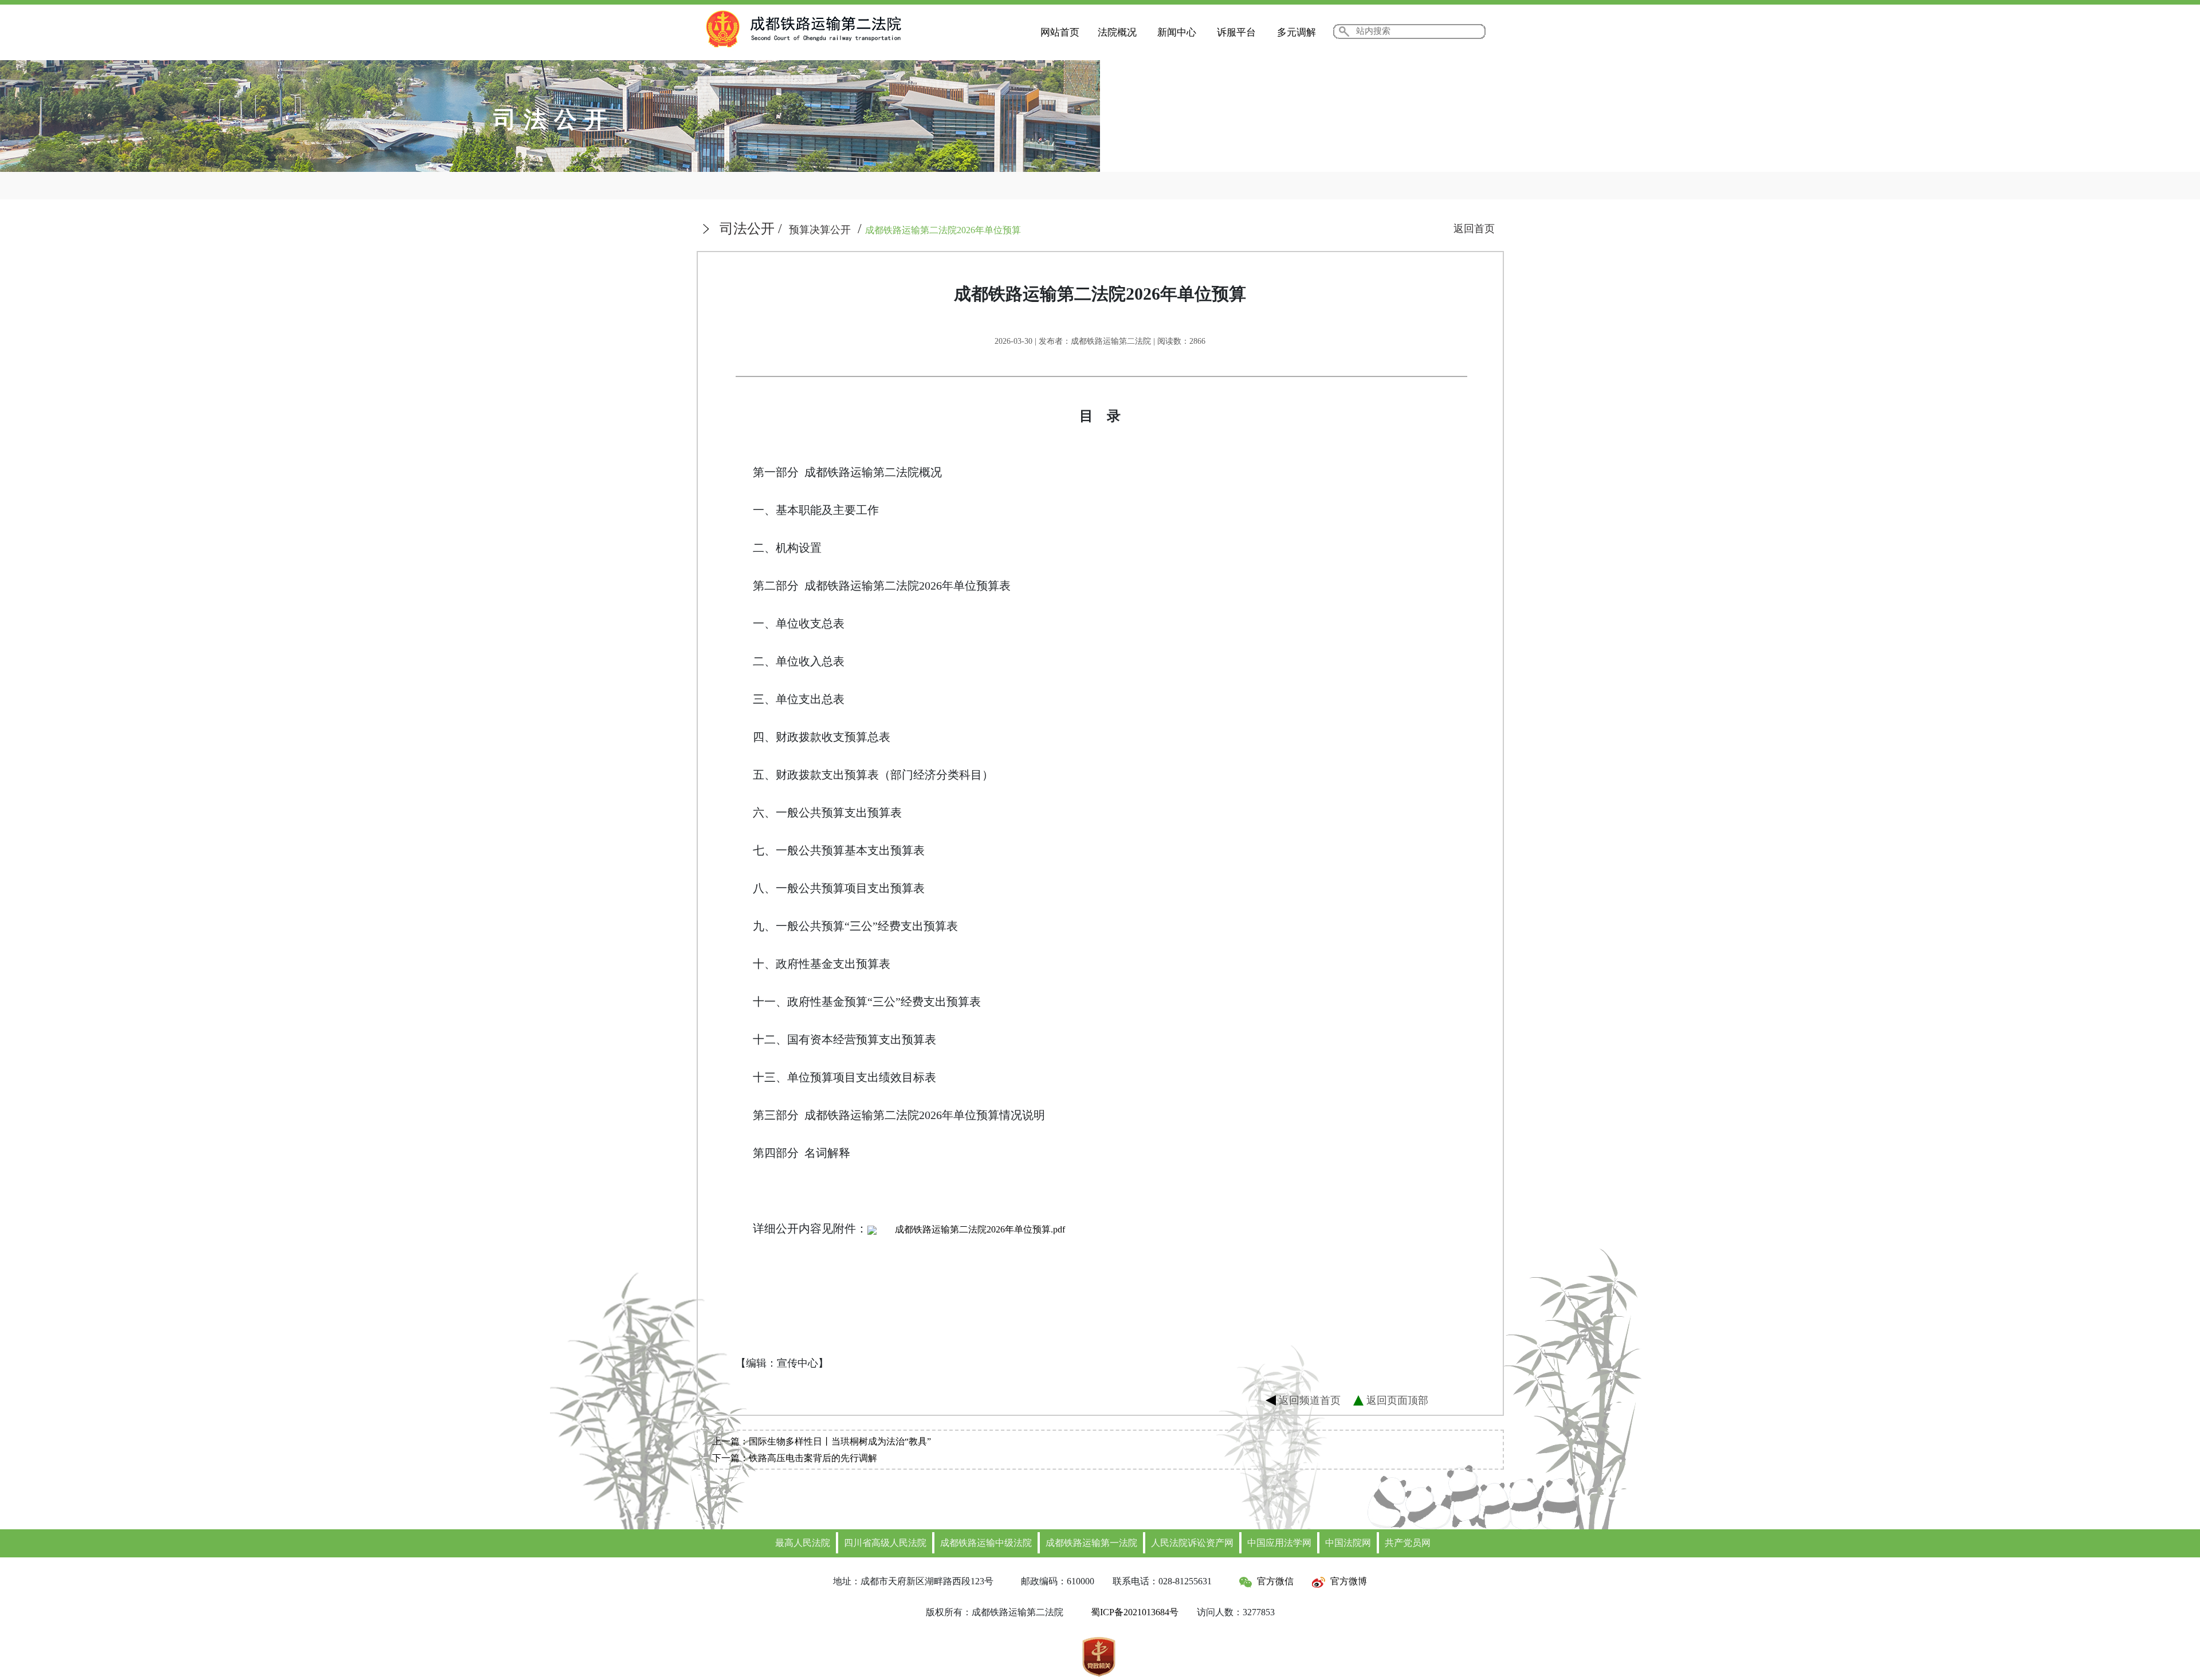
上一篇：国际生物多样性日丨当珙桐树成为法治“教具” (822, 1441)
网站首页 (1060, 32)
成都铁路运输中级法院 (986, 1543)
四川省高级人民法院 (885, 1543)
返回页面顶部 (1397, 1400)
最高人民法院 (803, 1543)
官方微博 (1349, 1581)
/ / (870, 229)
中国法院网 (1348, 1543)
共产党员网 (1408, 1543)
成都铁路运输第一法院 (1091, 1543)
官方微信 (1275, 1581)
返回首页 (1474, 229)
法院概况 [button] (1117, 32)
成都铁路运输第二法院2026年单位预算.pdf (980, 1229)
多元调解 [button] (1297, 32)
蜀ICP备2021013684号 (1135, 1612)
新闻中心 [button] (1177, 32)
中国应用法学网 (1279, 1543)
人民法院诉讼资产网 (1192, 1543)
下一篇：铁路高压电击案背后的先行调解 (795, 1458)
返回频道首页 (1310, 1400)
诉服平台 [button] (1236, 32)
